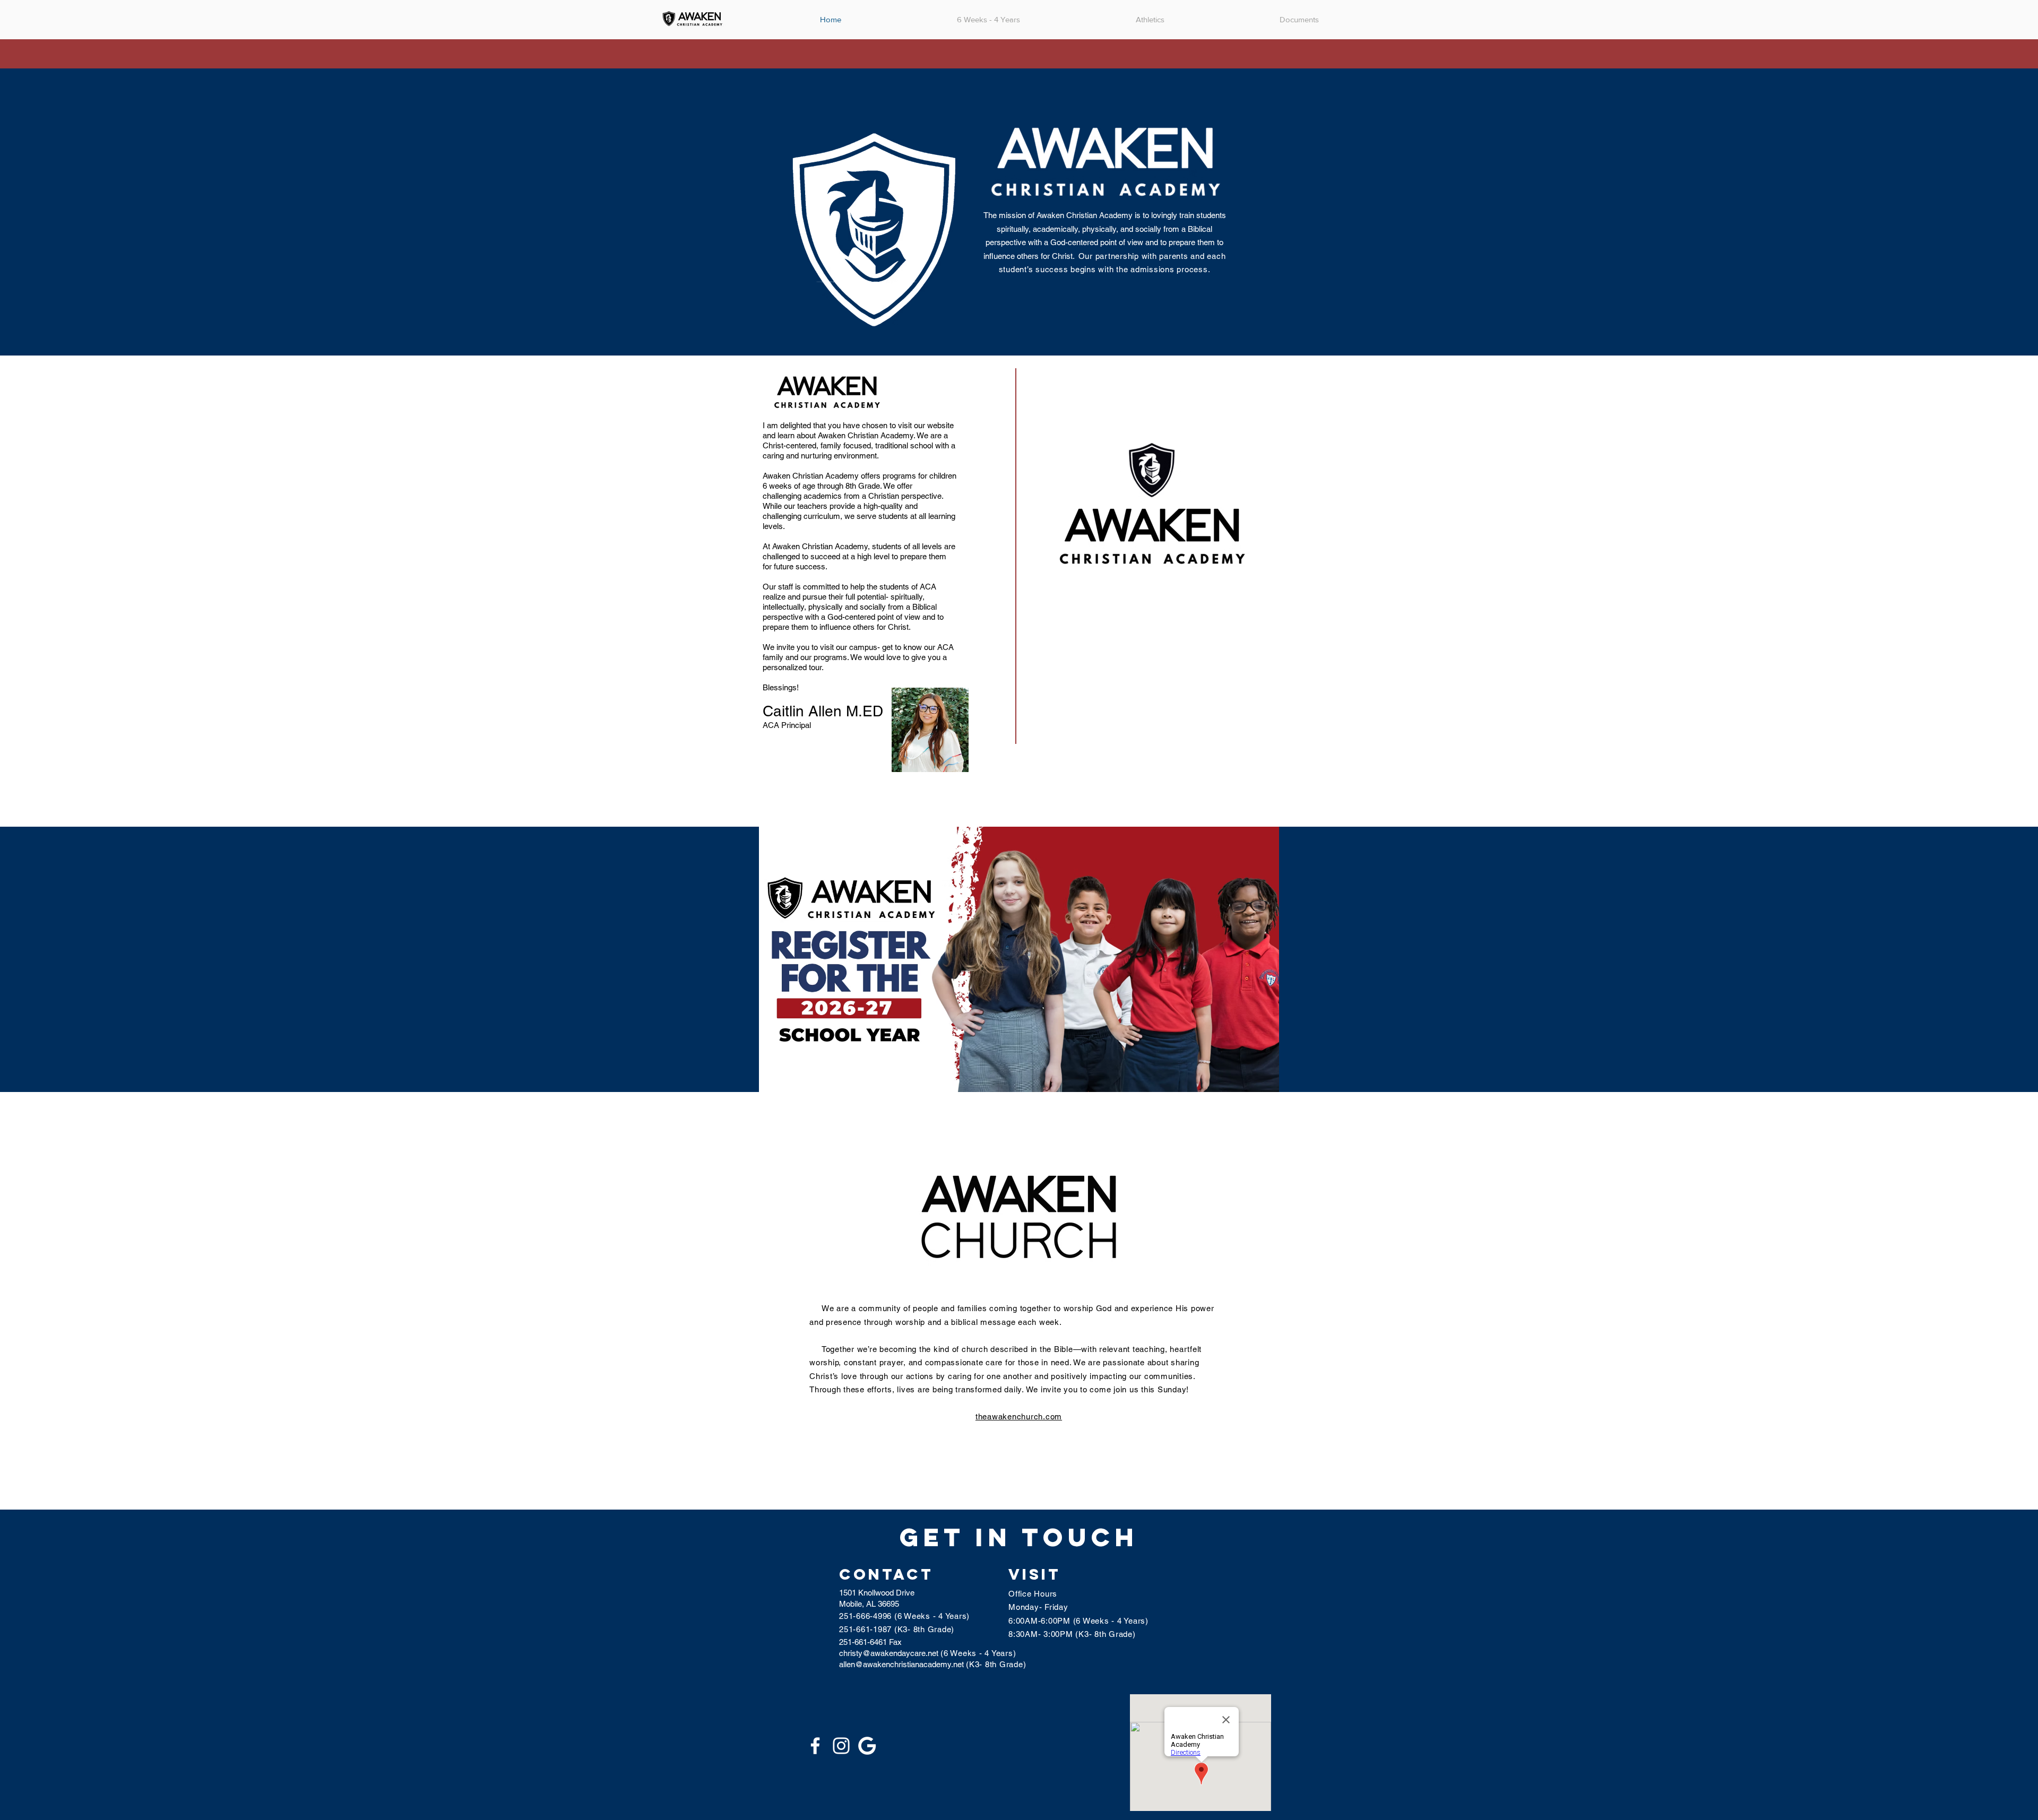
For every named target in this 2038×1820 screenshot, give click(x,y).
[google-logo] (867, 1746)
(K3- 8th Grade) (996, 1664)
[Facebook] (815, 1746)
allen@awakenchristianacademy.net (903, 1664)
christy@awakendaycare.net (889, 1653)
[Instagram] (841, 1746)
